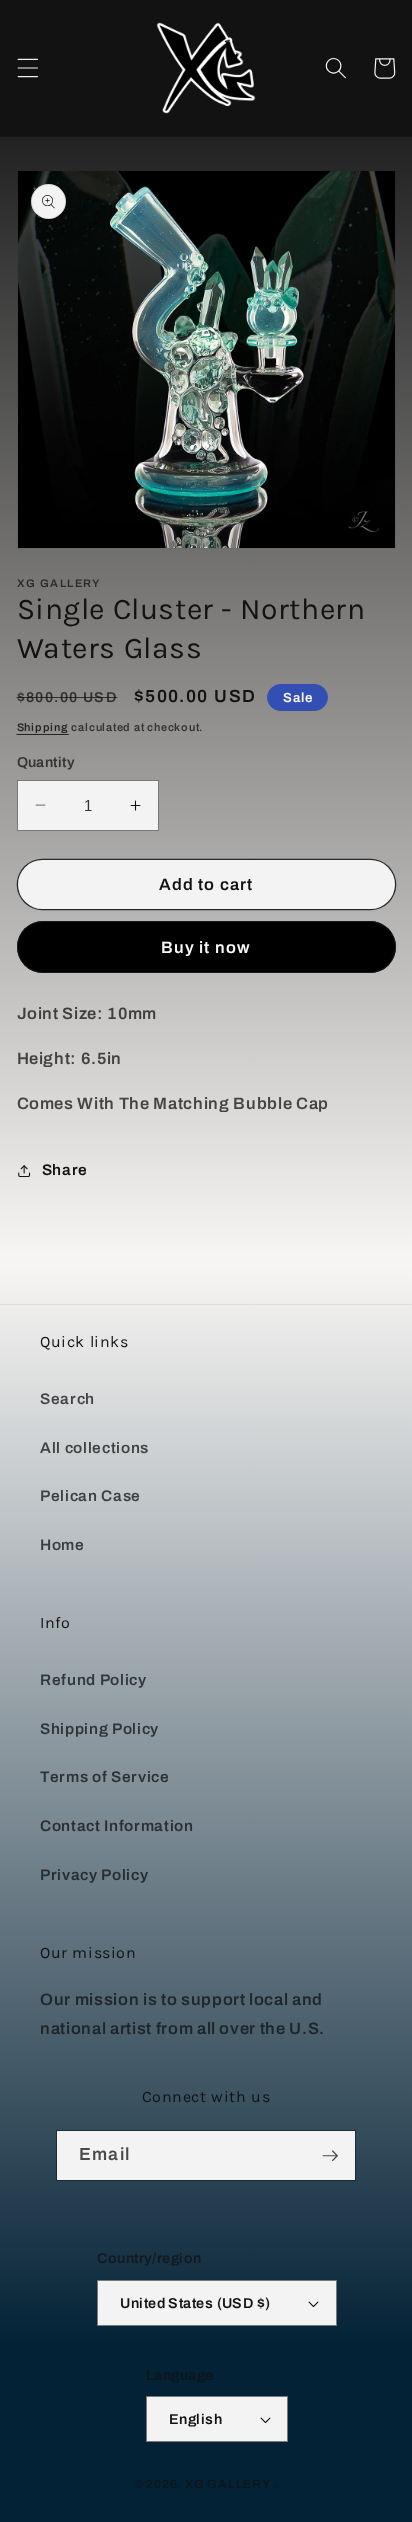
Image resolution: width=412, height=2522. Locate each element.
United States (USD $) (195, 2303)
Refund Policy (93, 1679)
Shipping (43, 727)
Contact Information (117, 1825)
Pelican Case (90, 1495)
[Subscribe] (330, 2156)
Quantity (46, 762)
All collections (94, 1447)
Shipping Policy (99, 1728)
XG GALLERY (228, 2484)
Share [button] (65, 1169)
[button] (27, 68)
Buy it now (206, 947)
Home (62, 1544)
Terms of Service (105, 1776)
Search (67, 1398)
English (195, 2419)
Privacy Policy (94, 1874)
